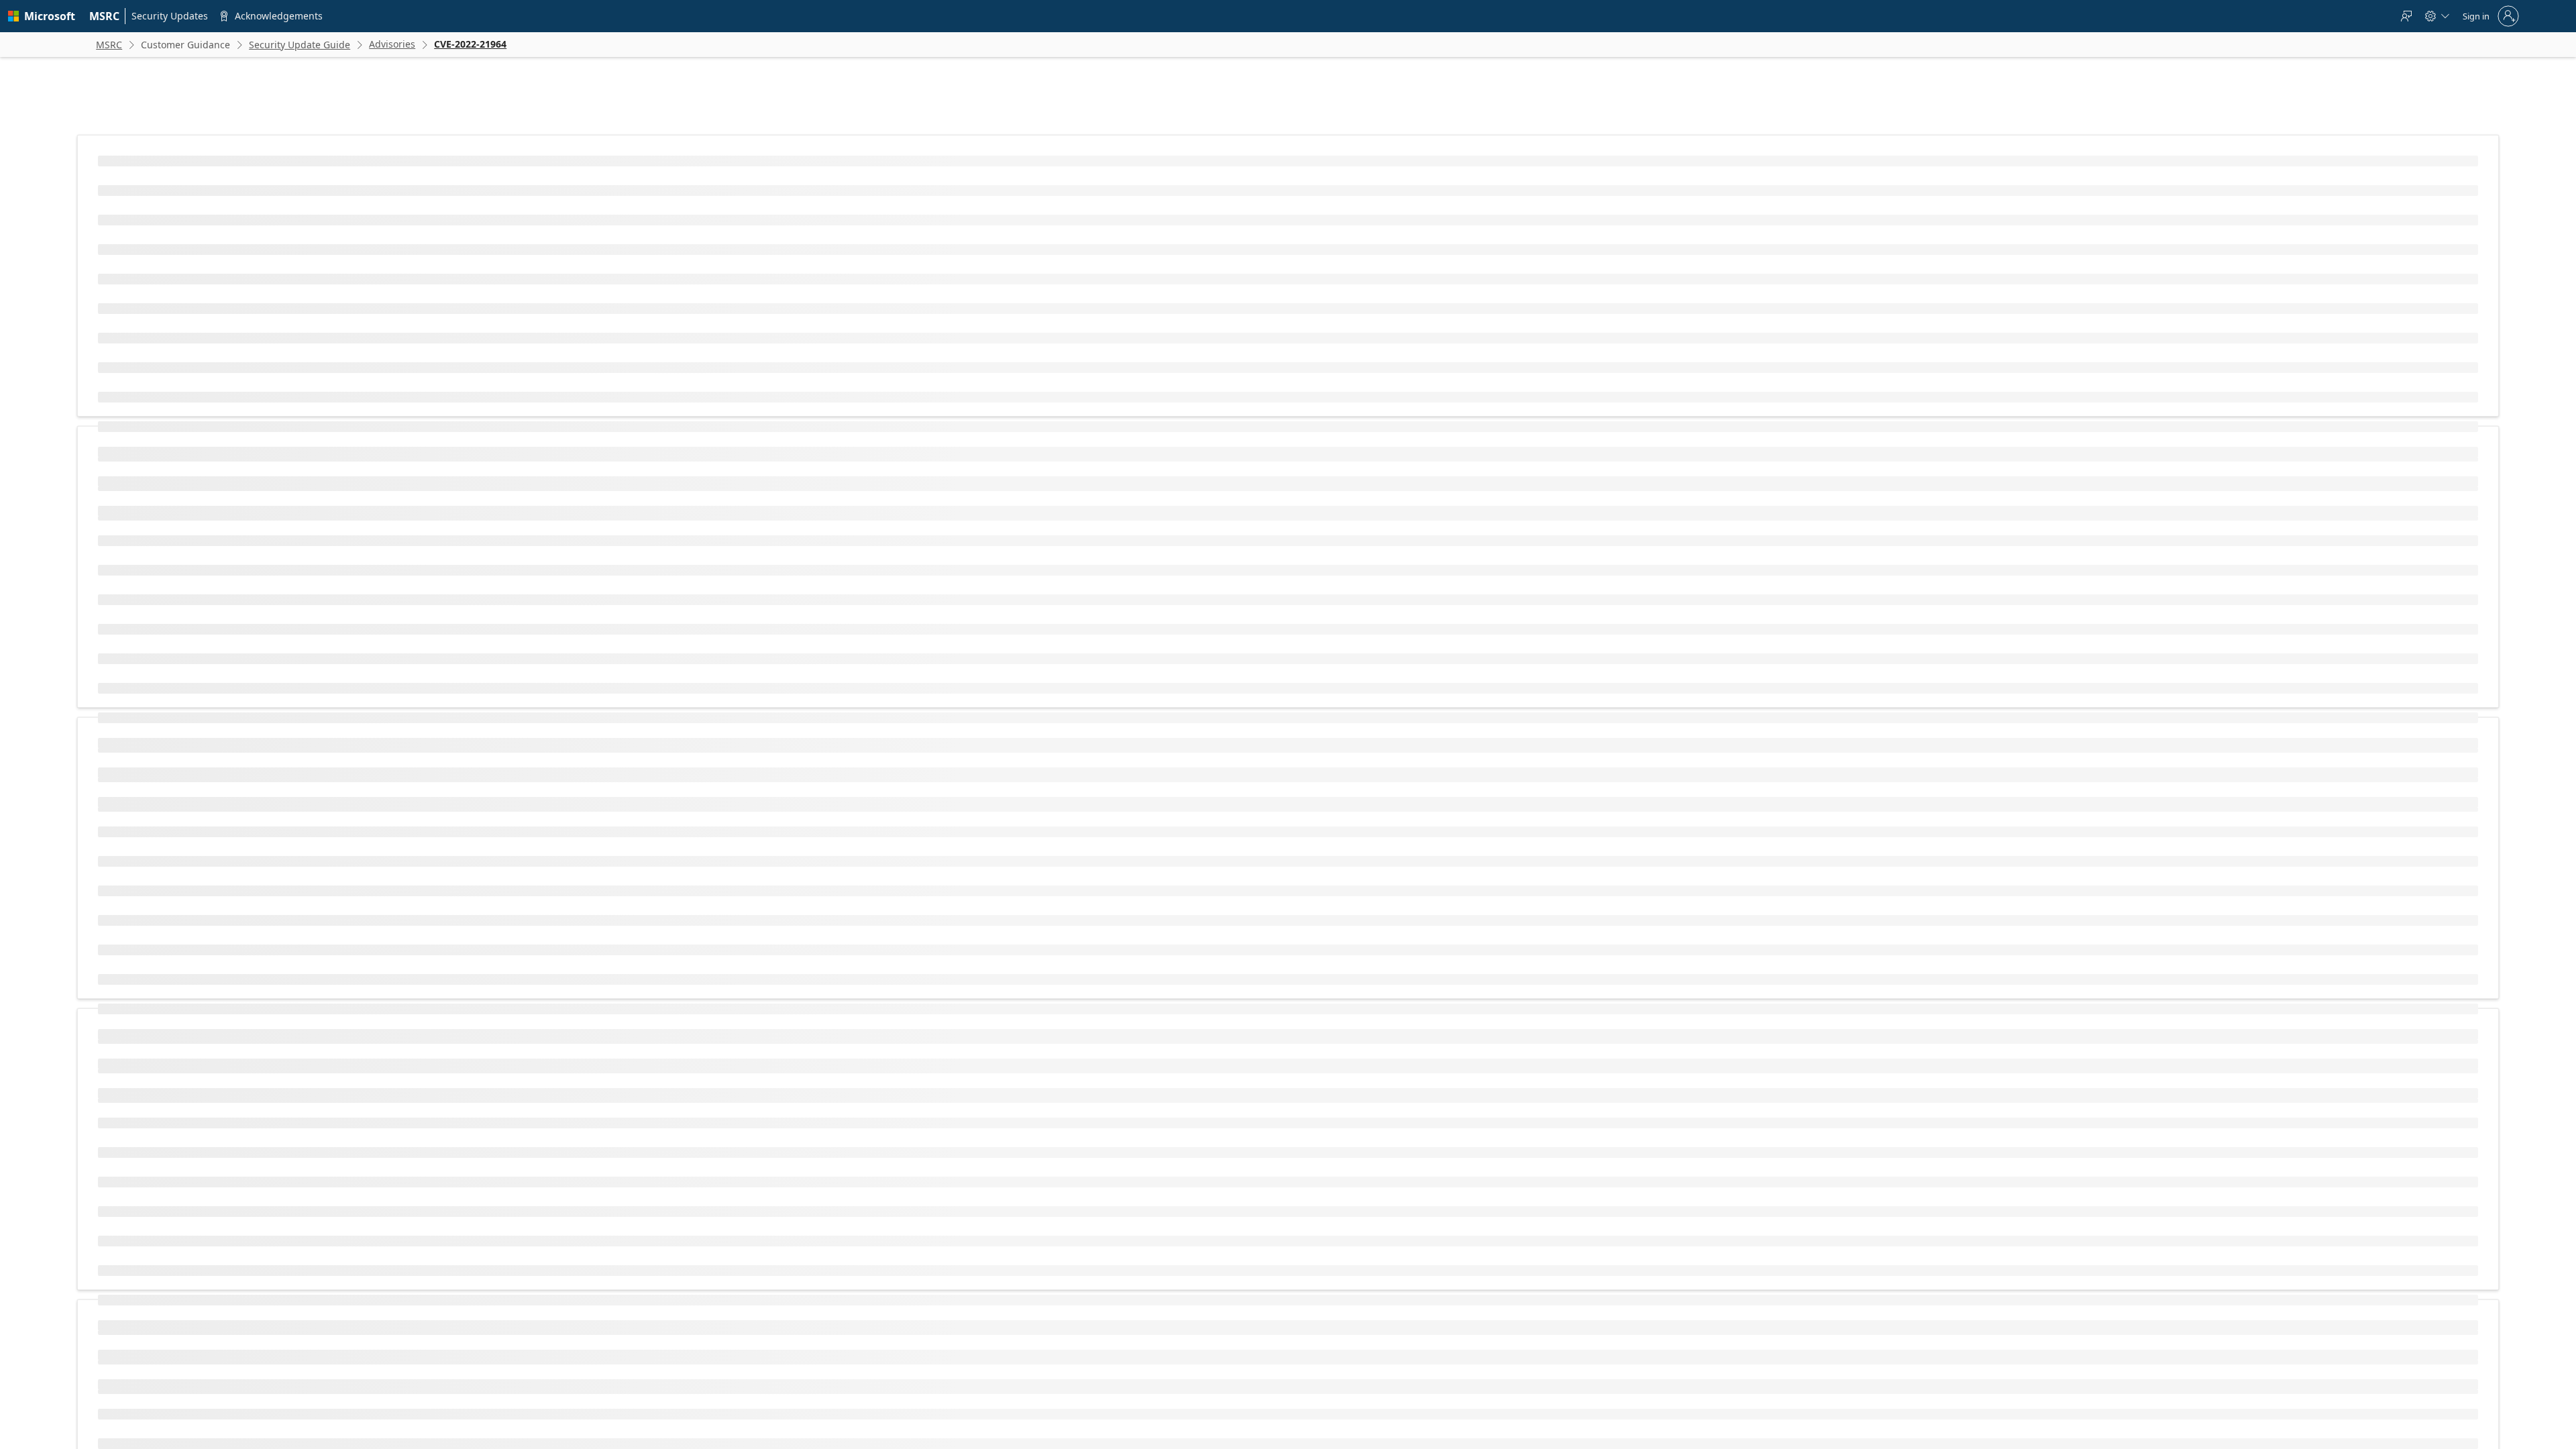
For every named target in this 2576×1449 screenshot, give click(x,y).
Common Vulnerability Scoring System (908, 761)
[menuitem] (105, 16)
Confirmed (1070, 734)
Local (1060, 491)
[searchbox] (862, 1297)
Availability (828, 641)
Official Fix (1070, 712)
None (1061, 555)
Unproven (1069, 691)
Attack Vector (833, 491)
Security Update (1609, 1381)
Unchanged (1072, 577)
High (1059, 598)
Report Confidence (842, 734)
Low (1058, 512)
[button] (1039, 437)
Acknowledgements (1490, 1147)
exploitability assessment (974, 855)
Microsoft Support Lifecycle (1108, 1231)
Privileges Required (844, 534)
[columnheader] (918, 437)
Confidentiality (835, 598)
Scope (819, 577)
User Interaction (838, 555)
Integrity (823, 620)
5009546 (1525, 1381)
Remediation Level (842, 712)
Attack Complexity (841, 512)
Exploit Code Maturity (848, 691)
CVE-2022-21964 (876, 265)
